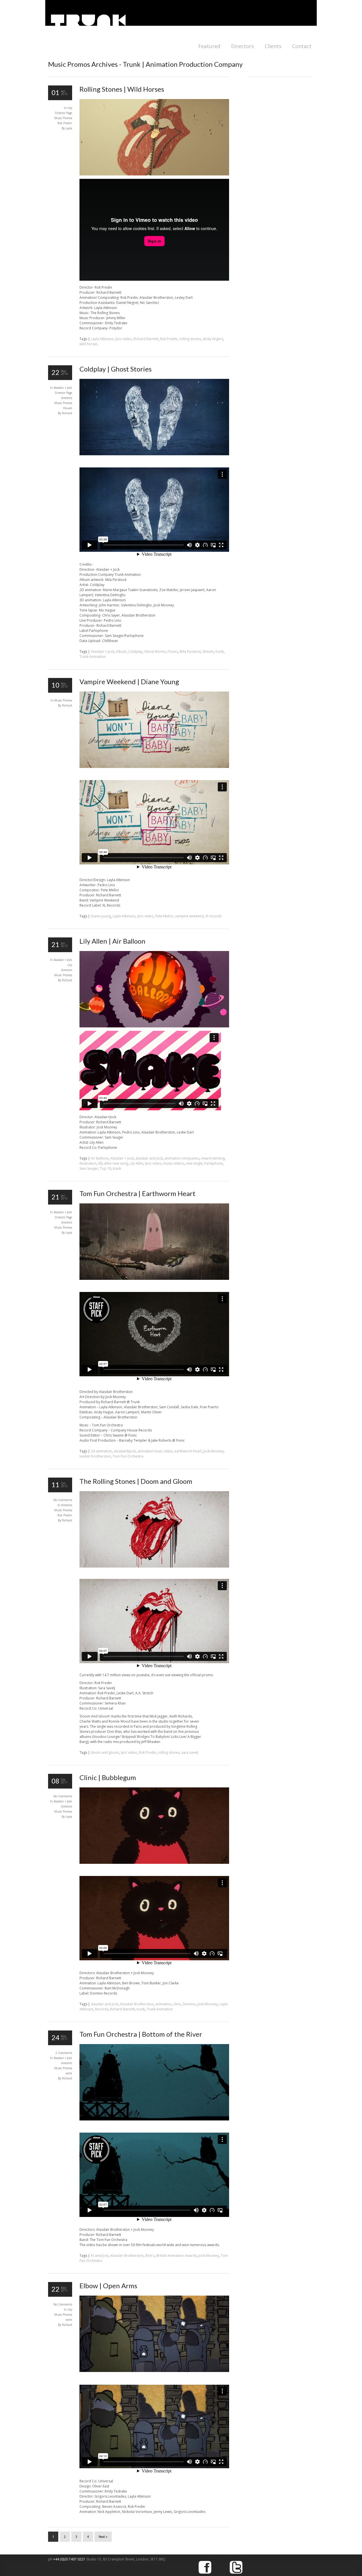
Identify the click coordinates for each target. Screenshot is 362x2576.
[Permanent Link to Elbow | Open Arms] (154, 2371)
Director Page (63, 113)
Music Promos (63, 118)
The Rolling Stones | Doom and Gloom (136, 1481)
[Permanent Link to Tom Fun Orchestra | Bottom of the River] (154, 2119)
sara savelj (190, 1752)
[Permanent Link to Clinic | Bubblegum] (154, 1863)
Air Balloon (100, 1158)
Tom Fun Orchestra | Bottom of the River (141, 2034)
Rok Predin (65, 123)
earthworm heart (188, 1451)
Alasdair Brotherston (137, 2004)
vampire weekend (189, 916)
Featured (209, 46)
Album (121, 651)
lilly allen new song (113, 1163)
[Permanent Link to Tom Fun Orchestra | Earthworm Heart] (154, 1279)
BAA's (150, 2256)
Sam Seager (89, 1168)
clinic (177, 2004)
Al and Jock (100, 2256)
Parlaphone (214, 1163)
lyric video (124, 339)
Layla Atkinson (102, 339)
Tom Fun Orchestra (128, 1456)
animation (163, 2004)
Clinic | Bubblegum (108, 1777)
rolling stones (190, 339)
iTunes (173, 651)
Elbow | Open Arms (108, 2286)
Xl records (214, 916)
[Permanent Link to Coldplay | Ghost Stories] (154, 454)
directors (67, 398)
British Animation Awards (177, 2256)
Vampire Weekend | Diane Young (129, 681)
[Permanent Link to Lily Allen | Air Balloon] (154, 1026)
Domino (189, 2004)
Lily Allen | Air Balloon (112, 941)
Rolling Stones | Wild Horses (122, 89)
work (69, 2073)
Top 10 (105, 1168)
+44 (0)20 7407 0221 (70, 2559)
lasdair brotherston (95, 1456)
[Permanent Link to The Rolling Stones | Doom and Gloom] (154, 1566)
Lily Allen (136, 1163)
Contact (302, 46)
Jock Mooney (214, 1451)
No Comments (63, 1500)
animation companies (182, 1158)
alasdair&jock (125, 1451)
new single (194, 1163)
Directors (243, 46)
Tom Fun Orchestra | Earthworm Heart (137, 1193)
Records (102, 2009)
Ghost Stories (155, 651)
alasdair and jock (149, 1158)
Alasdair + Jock (63, 388)
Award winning (213, 1158)
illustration (88, 1163)
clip (70, 108)
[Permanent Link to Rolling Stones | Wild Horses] (154, 174)
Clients (273, 46)
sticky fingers (213, 339)
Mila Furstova (190, 651)
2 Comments (64, 2053)
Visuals (68, 408)
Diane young (101, 916)
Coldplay (135, 651)
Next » (103, 2537)
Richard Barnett (146, 339)
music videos (174, 1163)
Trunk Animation (93, 657)
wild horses (89, 344)
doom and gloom (105, 1752)
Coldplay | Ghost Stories (116, 369)
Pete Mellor (164, 916)
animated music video (155, 1451)
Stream (208, 651)
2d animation (101, 1451)
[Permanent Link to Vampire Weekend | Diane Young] (154, 767)
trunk (220, 651)
